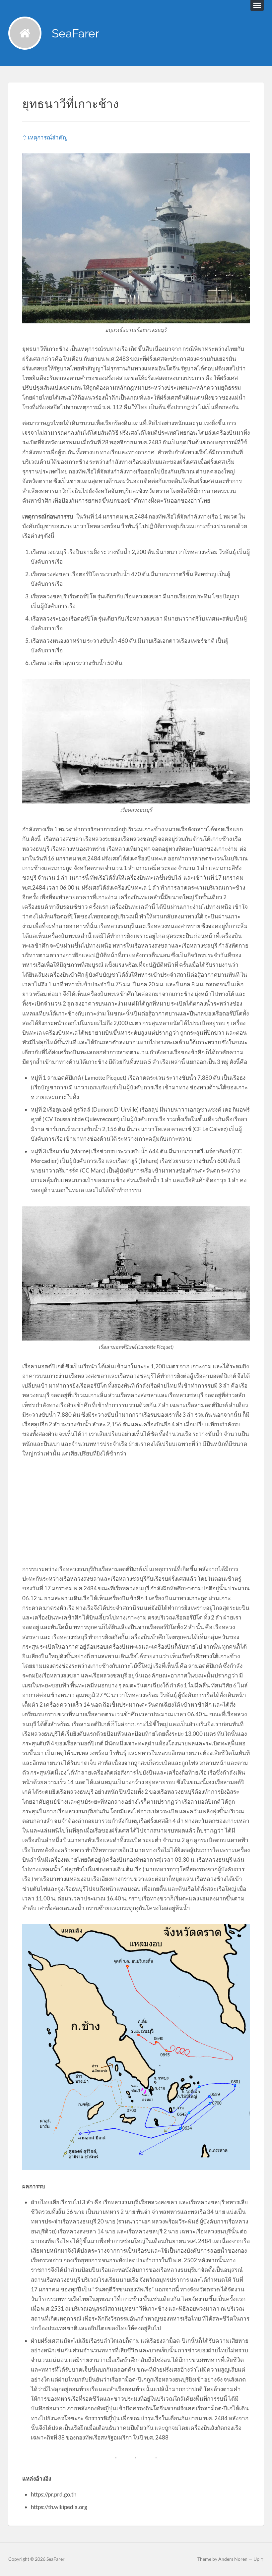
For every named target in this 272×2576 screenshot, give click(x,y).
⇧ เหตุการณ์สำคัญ (45, 137)
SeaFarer (75, 33)
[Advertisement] (136, 1511)
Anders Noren (233, 2559)
